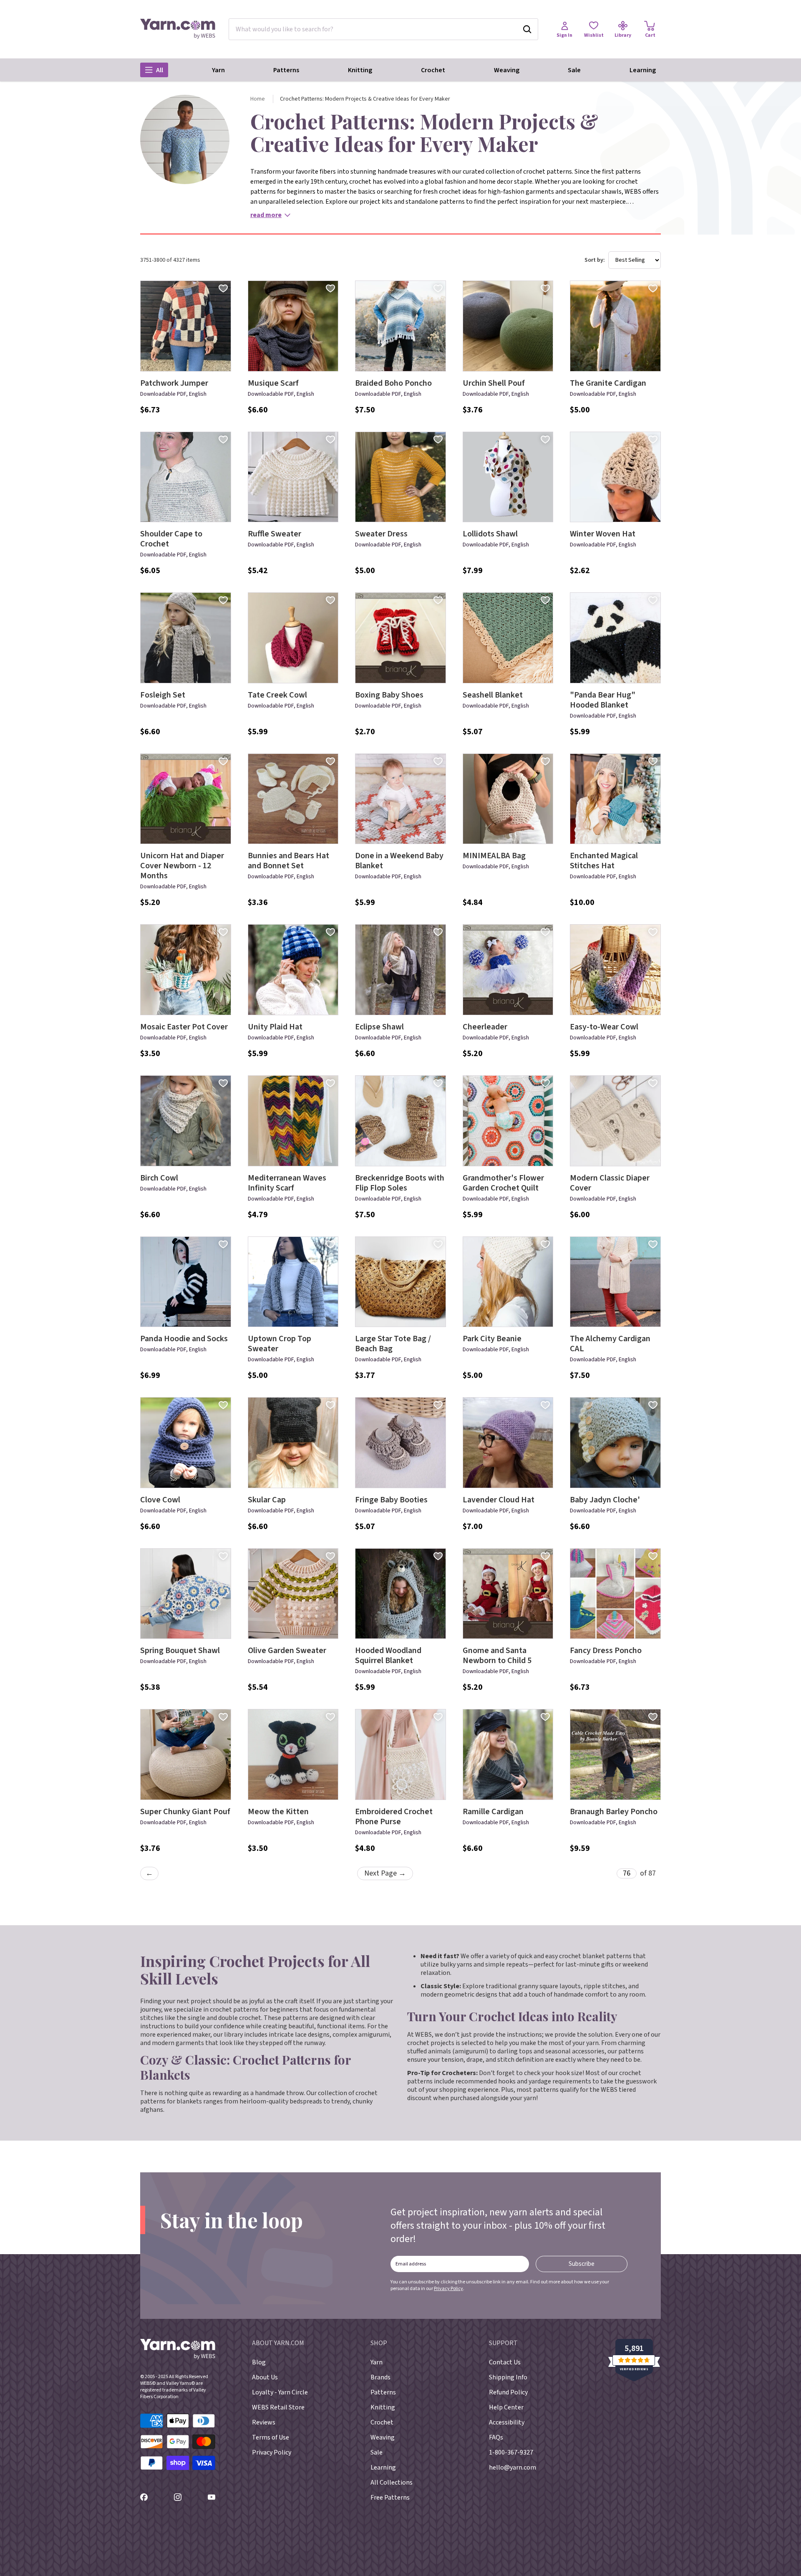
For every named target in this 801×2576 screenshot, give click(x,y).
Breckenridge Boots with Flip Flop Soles (400, 1183)
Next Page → (385, 1873)
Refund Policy (508, 2392)
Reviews (264, 2422)
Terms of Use (271, 2437)
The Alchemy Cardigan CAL (610, 1344)
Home (258, 99)
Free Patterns (390, 2498)
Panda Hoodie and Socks (184, 1339)
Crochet (433, 70)
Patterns (286, 70)
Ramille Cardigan (493, 1812)
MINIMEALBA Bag (494, 856)
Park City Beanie (492, 1339)
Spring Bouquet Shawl (180, 1651)
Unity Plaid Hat (275, 1027)
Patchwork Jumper (174, 383)
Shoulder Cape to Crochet (171, 539)
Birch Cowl (159, 1178)
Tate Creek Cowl (277, 695)
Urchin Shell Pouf (494, 383)
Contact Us (505, 2362)
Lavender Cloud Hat (499, 1500)
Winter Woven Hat (603, 534)
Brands (380, 2377)
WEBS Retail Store (278, 2407)
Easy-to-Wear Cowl (604, 1027)
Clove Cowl (160, 1500)
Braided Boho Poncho (393, 383)
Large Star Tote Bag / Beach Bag (393, 1344)
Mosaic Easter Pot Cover (184, 1027)
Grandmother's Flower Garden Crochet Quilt (503, 1183)
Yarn (218, 70)
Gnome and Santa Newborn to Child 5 (497, 1656)
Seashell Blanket (493, 695)
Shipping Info (508, 2377)
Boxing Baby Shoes (389, 695)
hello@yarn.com (513, 2467)
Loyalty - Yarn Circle (280, 2392)
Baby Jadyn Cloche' (605, 1500)
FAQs (496, 2437)
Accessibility (507, 2422)
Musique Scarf (273, 383)
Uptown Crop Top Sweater (280, 1344)
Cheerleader (485, 1027)
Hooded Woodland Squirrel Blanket (388, 1656)
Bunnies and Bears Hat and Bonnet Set (288, 861)
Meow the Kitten (278, 1812)
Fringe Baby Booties (391, 1500)
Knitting (360, 70)
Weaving (507, 70)
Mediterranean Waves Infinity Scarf (287, 1183)
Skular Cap (267, 1500)
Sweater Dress (381, 534)
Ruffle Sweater (275, 534)
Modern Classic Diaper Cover (610, 1183)
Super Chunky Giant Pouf (185, 1812)
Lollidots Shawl (490, 534)
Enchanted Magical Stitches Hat (604, 861)
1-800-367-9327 (511, 2452)
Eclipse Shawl (379, 1027)
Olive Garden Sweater (287, 1651)
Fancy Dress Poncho (606, 1651)
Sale (574, 70)
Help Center (506, 2407)
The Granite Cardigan (608, 383)
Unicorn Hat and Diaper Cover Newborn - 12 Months (182, 866)
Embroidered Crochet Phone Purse (394, 1817)
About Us (265, 2377)
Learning (643, 70)
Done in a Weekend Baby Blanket (399, 861)
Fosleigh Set (163, 695)
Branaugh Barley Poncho (614, 1812)
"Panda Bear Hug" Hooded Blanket (603, 700)
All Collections (392, 2482)
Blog (259, 2362)
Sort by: (595, 260)
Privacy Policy (448, 2289)
